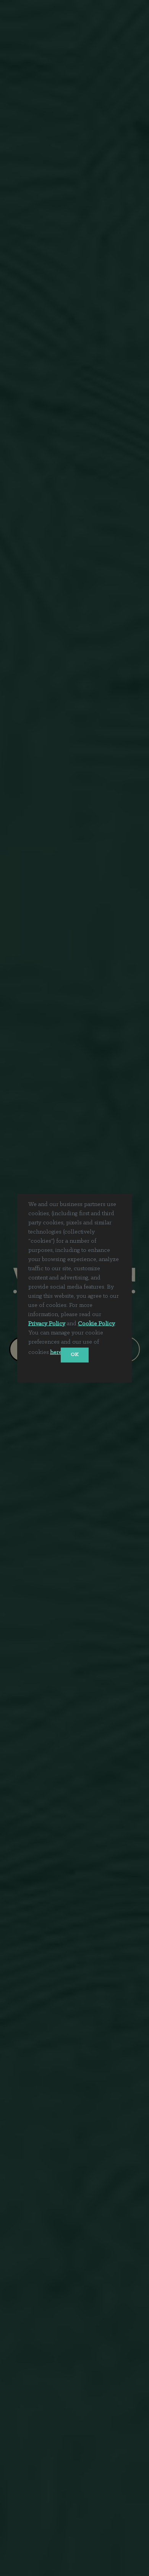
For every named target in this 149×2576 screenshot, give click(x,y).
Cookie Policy (96, 1323)
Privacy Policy (47, 1323)
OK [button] (75, 1355)
